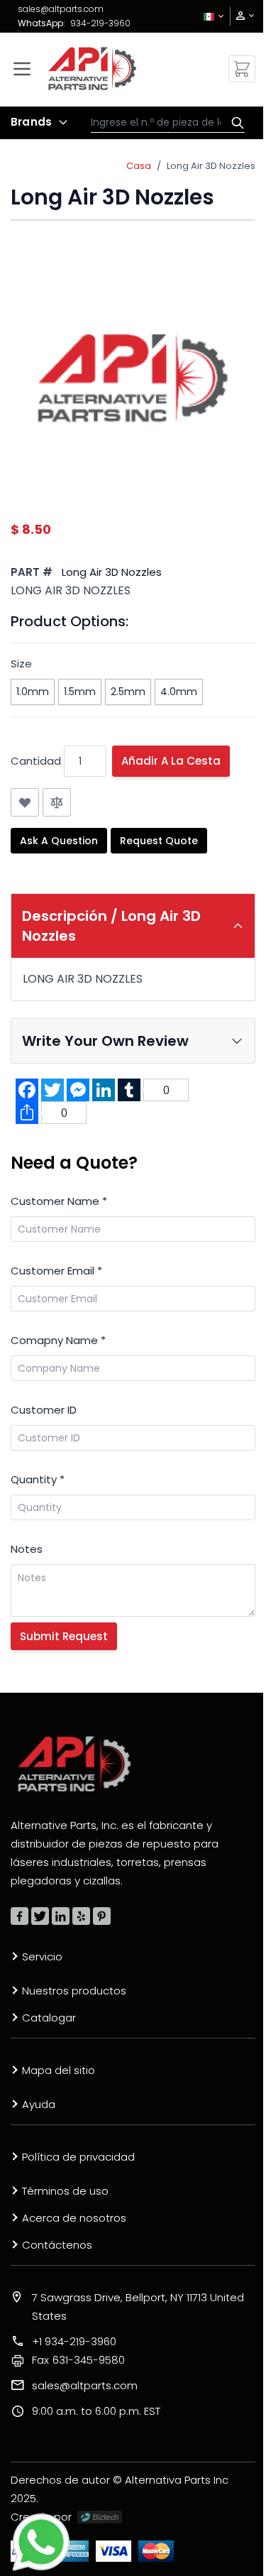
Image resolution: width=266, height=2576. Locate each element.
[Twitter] (40, 1916)
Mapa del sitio (59, 2070)
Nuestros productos (74, 1991)
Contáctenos (57, 2245)
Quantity (38, 1479)
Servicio (42, 1956)
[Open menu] (22, 69)
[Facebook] (20, 1916)
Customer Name (59, 1201)
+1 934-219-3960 (74, 2341)
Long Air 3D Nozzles (211, 166)
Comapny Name (58, 1340)
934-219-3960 (100, 23)
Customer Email (56, 1271)
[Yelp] (81, 1916)
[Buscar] (234, 123)
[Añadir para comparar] (57, 802)
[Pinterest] (102, 1916)
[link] (240, 16)
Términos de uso (65, 2191)
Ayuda (39, 2104)
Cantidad (36, 761)
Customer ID (44, 1410)
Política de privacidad (78, 2157)
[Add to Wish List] (25, 802)
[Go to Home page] (92, 69)
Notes (27, 1549)
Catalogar (49, 2018)
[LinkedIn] (61, 1916)
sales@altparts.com (61, 9)
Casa (139, 166)
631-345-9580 (78, 2360)
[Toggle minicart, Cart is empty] (242, 69)
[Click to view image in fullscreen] (133, 377)
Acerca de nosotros (74, 2218)
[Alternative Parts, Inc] (74, 1764)
